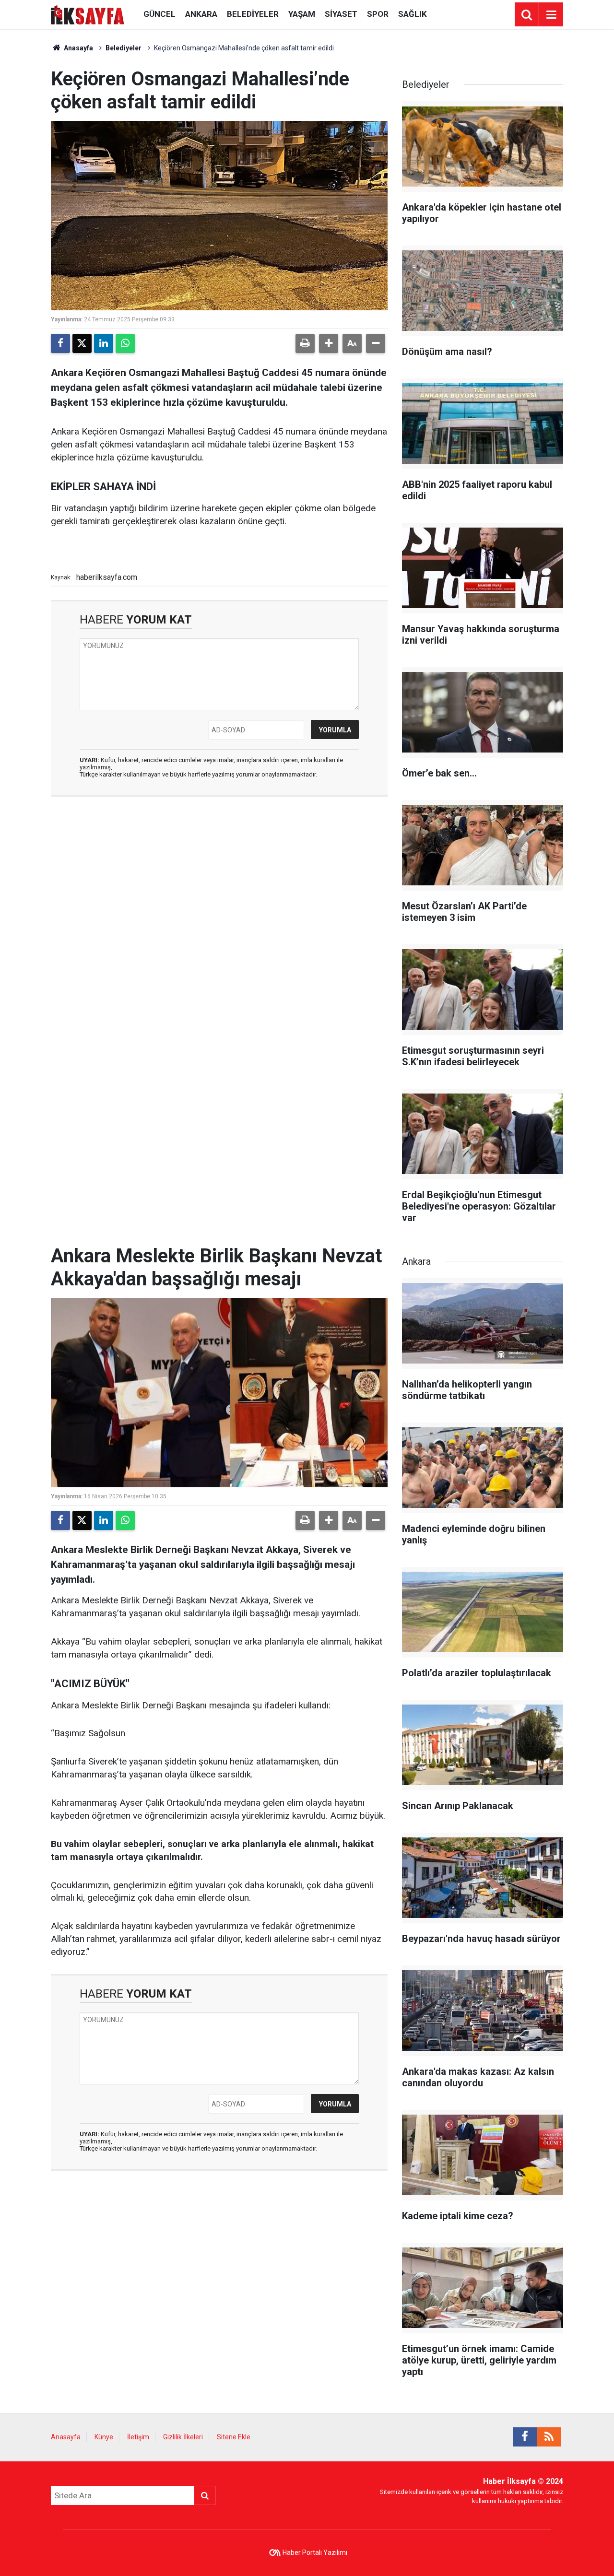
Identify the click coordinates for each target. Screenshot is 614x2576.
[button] (329, 343)
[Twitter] (82, 343)
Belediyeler (253, 14)
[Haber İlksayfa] (88, 14)
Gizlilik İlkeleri (183, 2437)
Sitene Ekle (234, 2437)
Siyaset (341, 14)
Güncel (159, 14)
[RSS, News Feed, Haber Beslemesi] (549, 2437)
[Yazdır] (305, 343)
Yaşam (302, 14)
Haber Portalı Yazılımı (315, 2552)
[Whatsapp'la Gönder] (125, 343)
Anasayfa (78, 48)
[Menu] (551, 15)
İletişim (138, 2437)
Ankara (201, 14)
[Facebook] (60, 343)
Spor (378, 14)
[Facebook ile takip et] (525, 2437)
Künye (104, 2437)
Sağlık (413, 14)
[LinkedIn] (104, 343)
